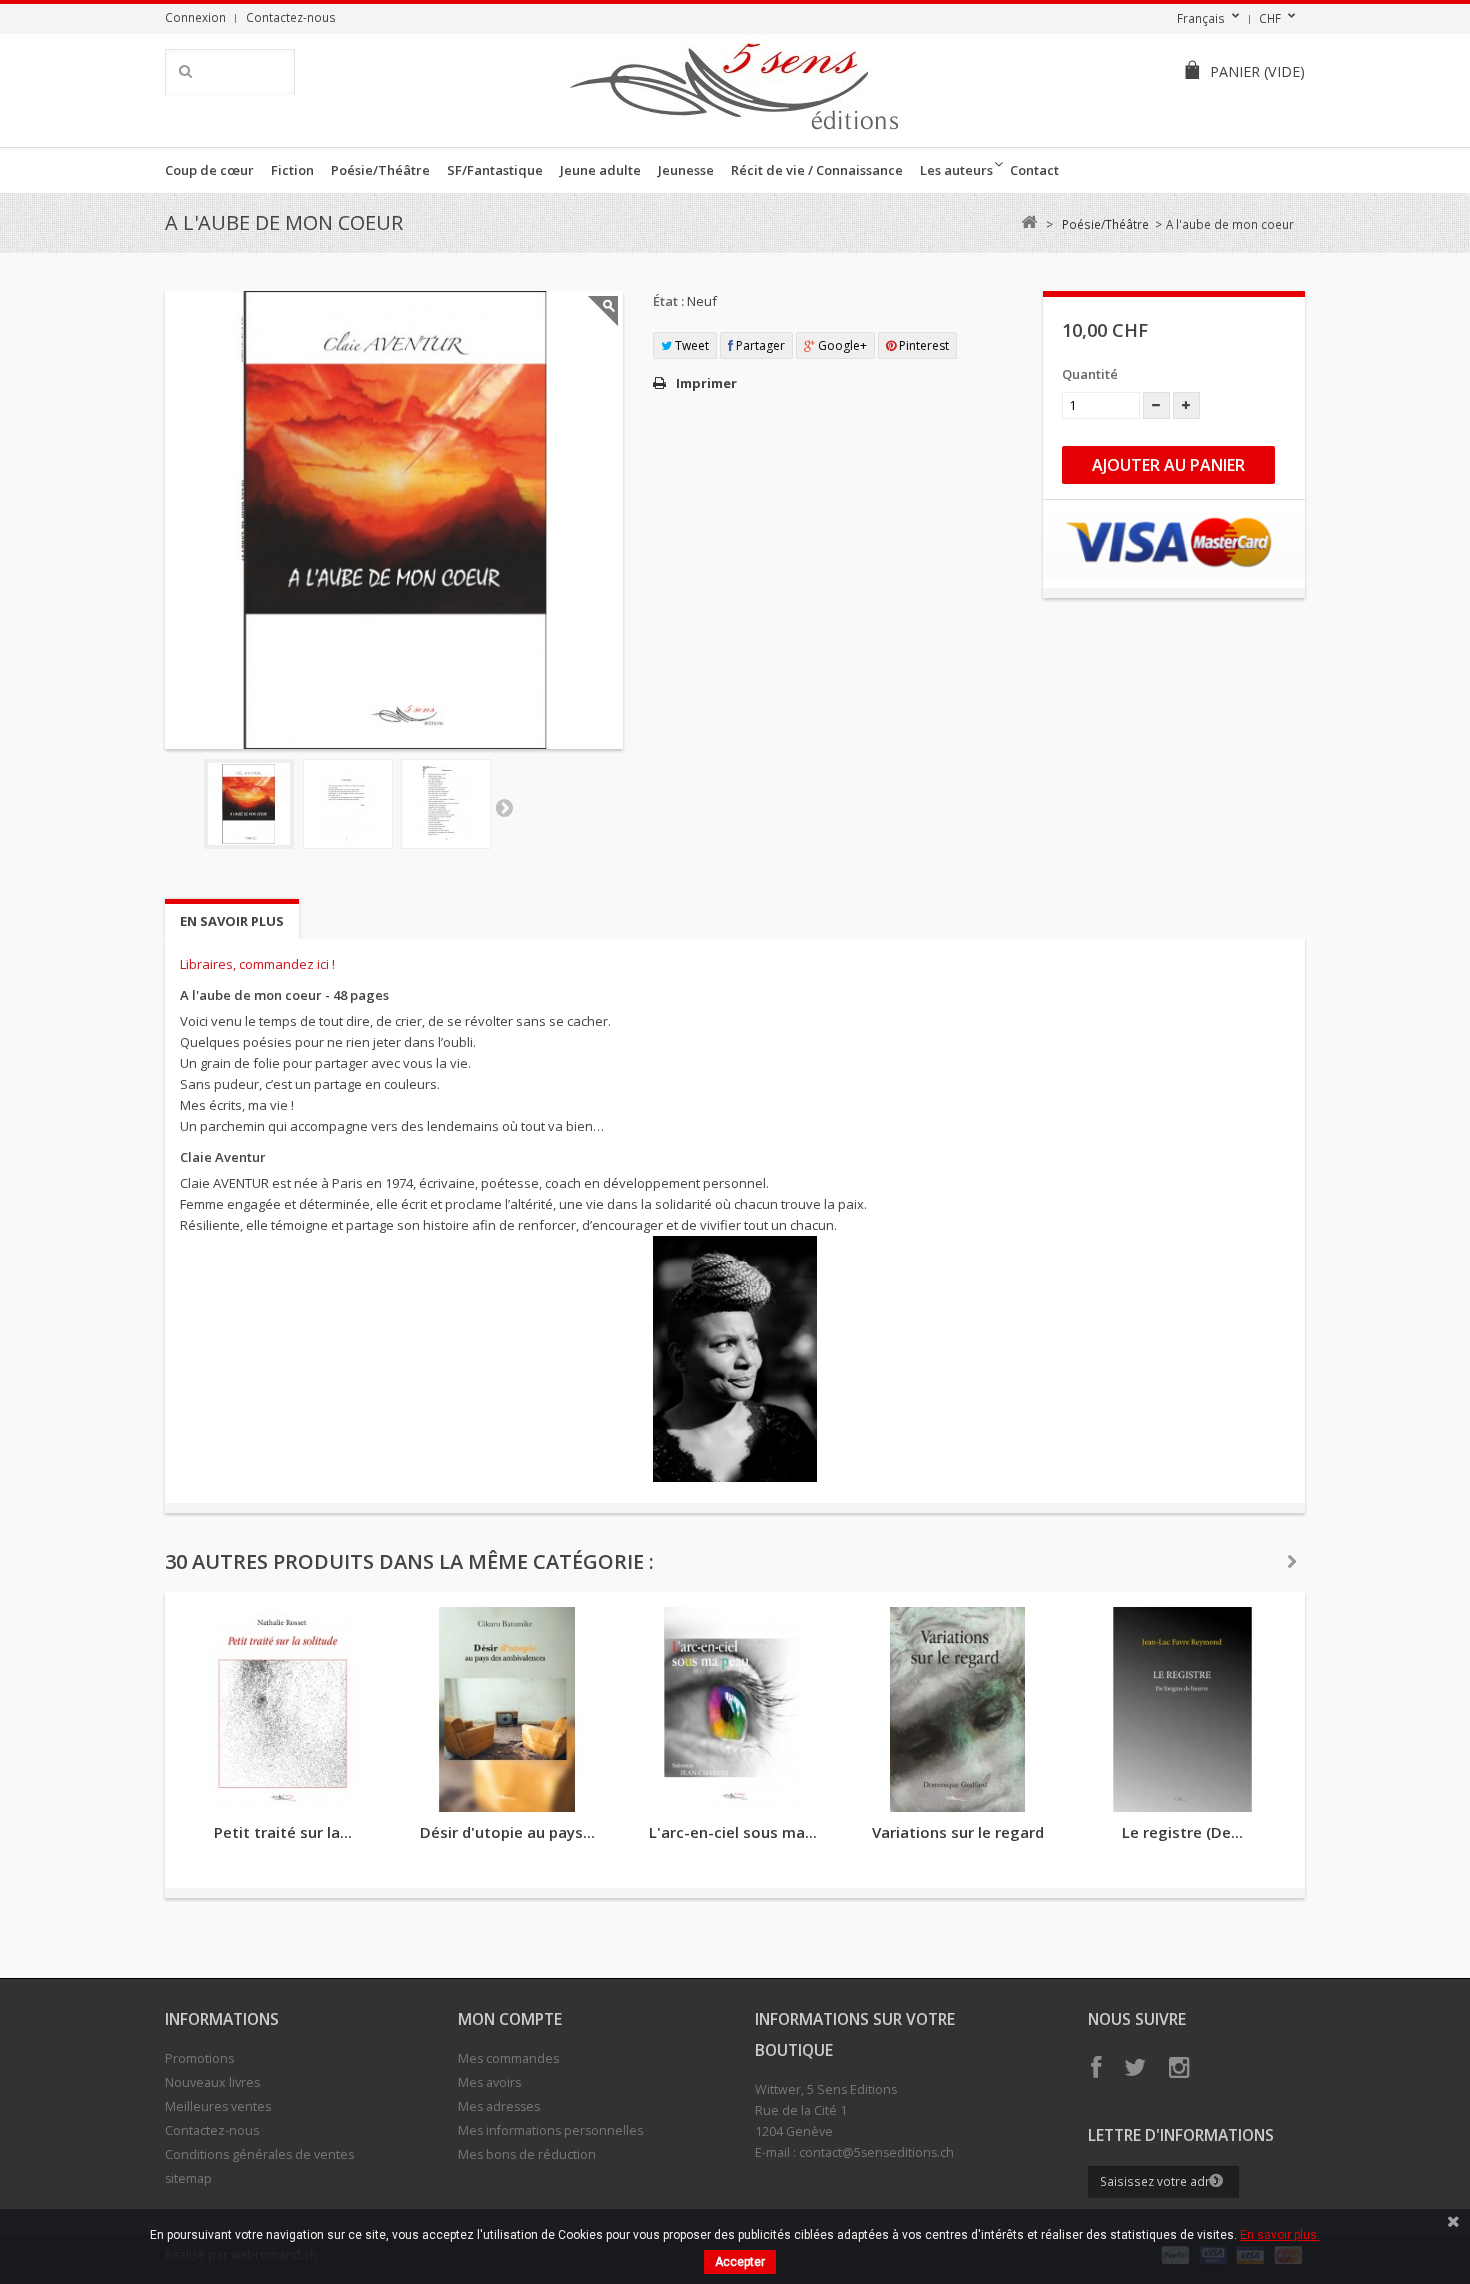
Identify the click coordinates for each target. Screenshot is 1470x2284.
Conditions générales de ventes (259, 2154)
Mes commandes (508, 2058)
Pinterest (922, 345)
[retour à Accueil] (1028, 222)
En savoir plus (232, 921)
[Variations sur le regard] (957, 1709)
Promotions (199, 2058)
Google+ (841, 345)
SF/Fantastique (495, 170)
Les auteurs (956, 170)
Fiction (292, 170)
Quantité (1090, 374)
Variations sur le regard (958, 1832)
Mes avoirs (489, 2082)
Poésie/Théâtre (380, 170)
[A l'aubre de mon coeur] (249, 804)
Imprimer (706, 383)
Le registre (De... (1182, 1832)
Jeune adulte (600, 170)
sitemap (188, 2178)
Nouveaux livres (212, 2082)
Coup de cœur (209, 170)
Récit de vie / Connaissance (817, 170)
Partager (759, 345)
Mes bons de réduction (527, 2154)
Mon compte (510, 2019)
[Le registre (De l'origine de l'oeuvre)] (1182, 1709)
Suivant (504, 807)
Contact (1034, 170)
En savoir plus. (1280, 2235)
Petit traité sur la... (283, 1832)
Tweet (690, 345)
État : (668, 301)
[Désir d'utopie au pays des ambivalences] (507, 1709)
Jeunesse (686, 170)
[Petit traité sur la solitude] (282, 1709)
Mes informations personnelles (550, 2130)
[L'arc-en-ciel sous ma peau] (732, 1709)
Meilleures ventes (218, 2106)
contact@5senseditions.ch (876, 2152)
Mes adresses (499, 2106)
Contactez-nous (291, 17)
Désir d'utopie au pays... (507, 1832)
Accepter (740, 2262)
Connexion (195, 17)
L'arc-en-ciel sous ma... (733, 1832)
